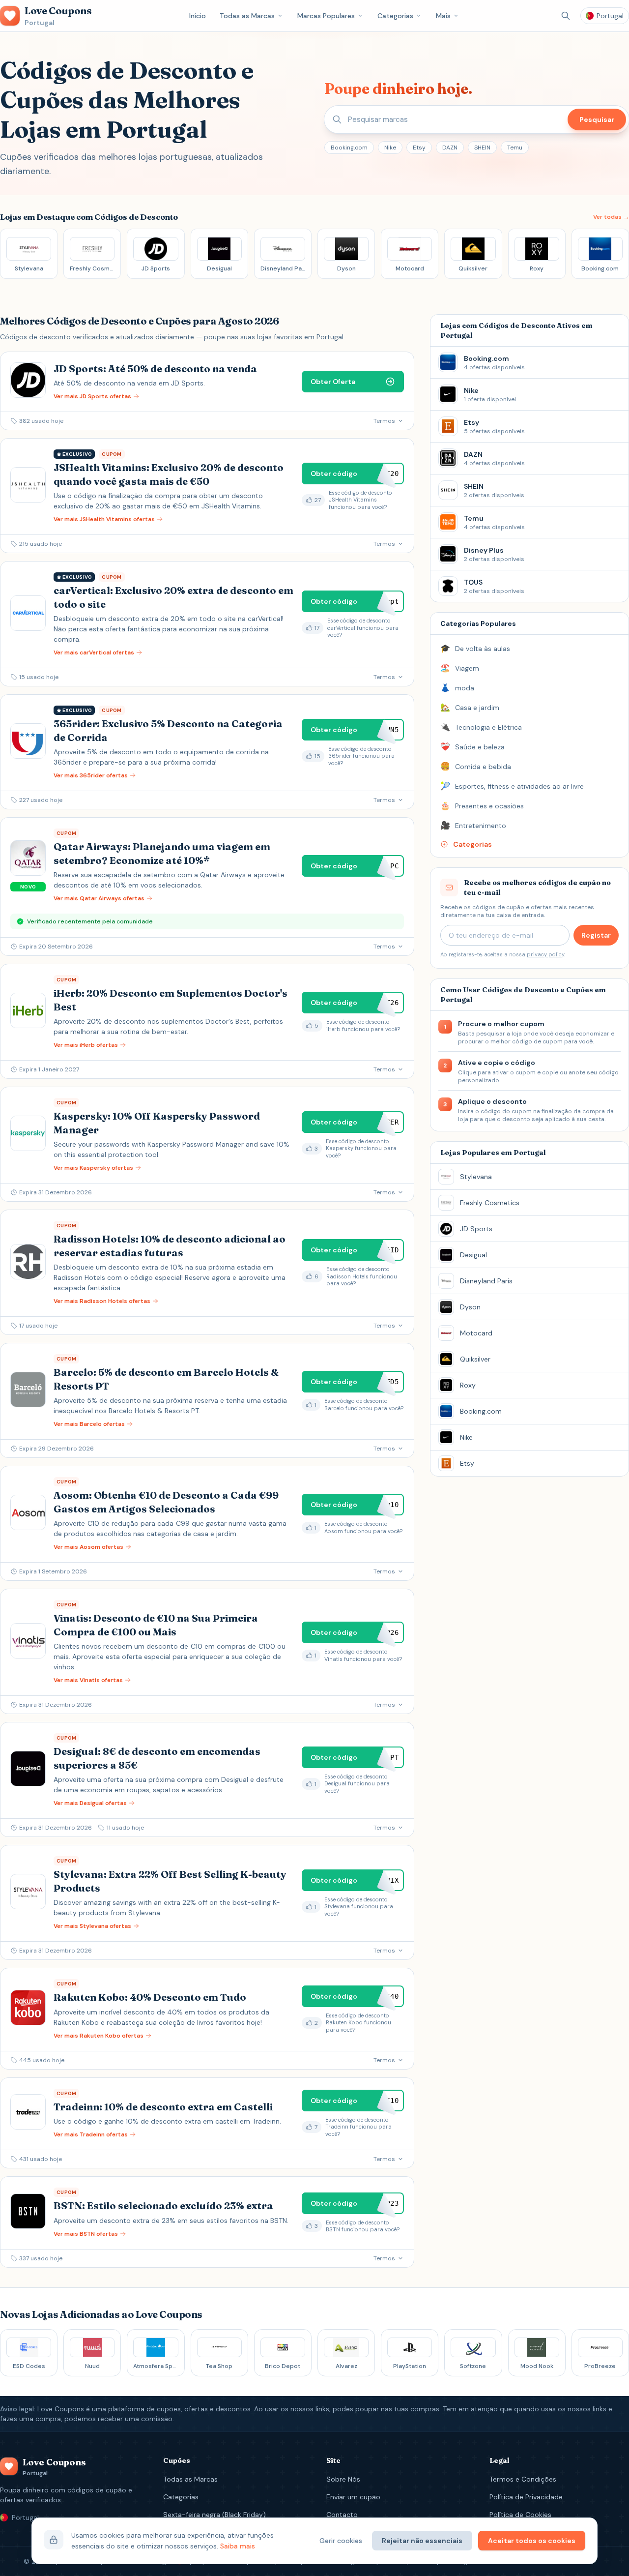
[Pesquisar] (566, 16)
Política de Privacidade (526, 2497)
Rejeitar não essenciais (422, 2541)
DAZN (450, 148)
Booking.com (349, 148)
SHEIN (482, 148)
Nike (390, 148)
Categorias (395, 16)
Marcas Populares (326, 16)
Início (198, 16)
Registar (596, 935)
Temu (515, 148)
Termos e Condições (523, 2479)
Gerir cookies (341, 2541)
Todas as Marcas (247, 16)
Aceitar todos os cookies (532, 2541)
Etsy (419, 148)
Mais (443, 16)
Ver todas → (611, 217)
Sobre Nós (343, 2479)
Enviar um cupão (353, 2497)
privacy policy (545, 954)
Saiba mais (238, 2546)
